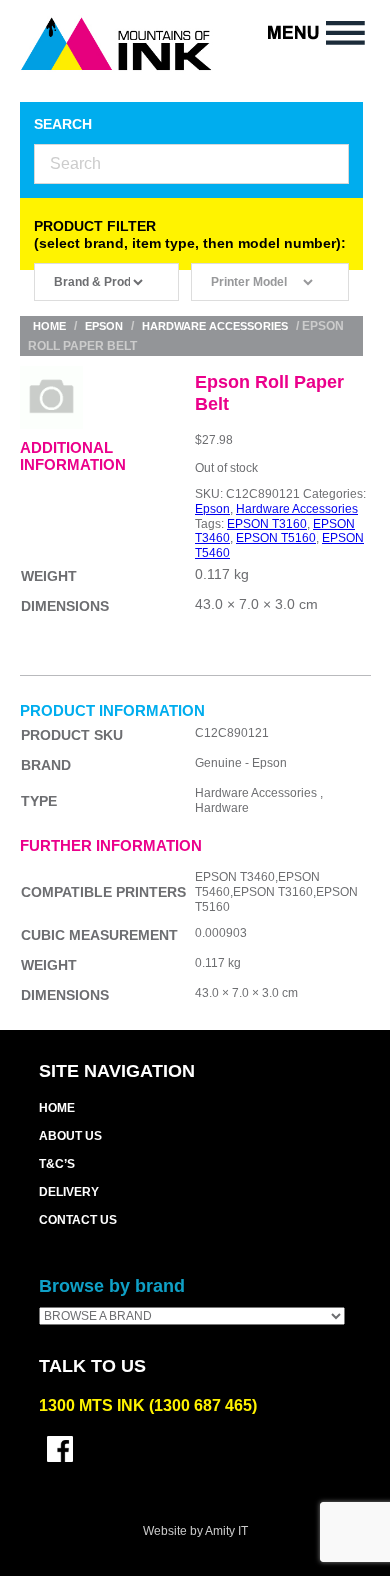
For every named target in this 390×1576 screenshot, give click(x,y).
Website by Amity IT (195, 1531)
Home (49, 326)
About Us (70, 1136)
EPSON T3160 (267, 524)
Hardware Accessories (215, 326)
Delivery (69, 1192)
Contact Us (78, 1220)
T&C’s (57, 1164)
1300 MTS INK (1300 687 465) (148, 1405)
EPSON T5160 (276, 538)
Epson (104, 326)
